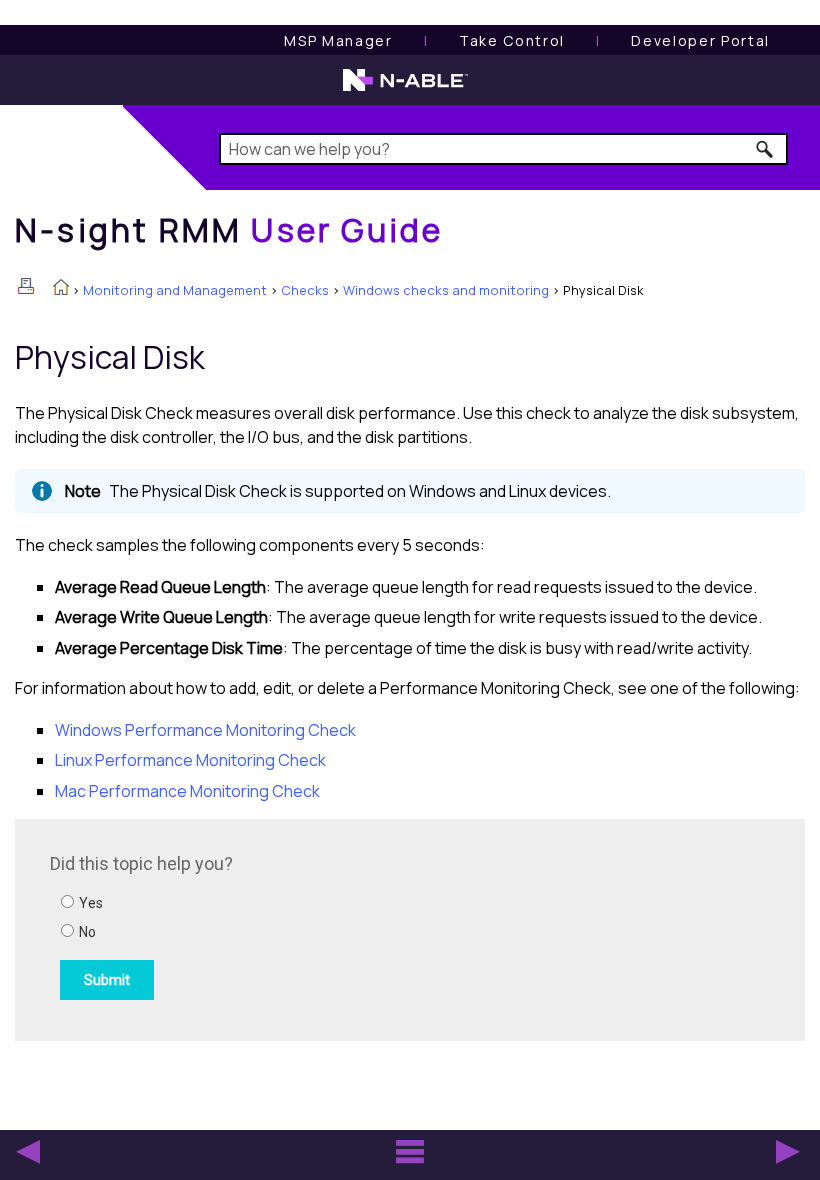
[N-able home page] (405, 89)
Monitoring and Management (175, 290)
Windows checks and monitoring (446, 290)
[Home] (61, 289)
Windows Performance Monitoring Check (205, 730)
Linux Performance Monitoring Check (190, 760)
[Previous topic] (28, 1152)
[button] (765, 149)
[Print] (26, 286)
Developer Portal (700, 40)
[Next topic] (788, 1152)
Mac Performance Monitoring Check (187, 791)
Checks (305, 290)
